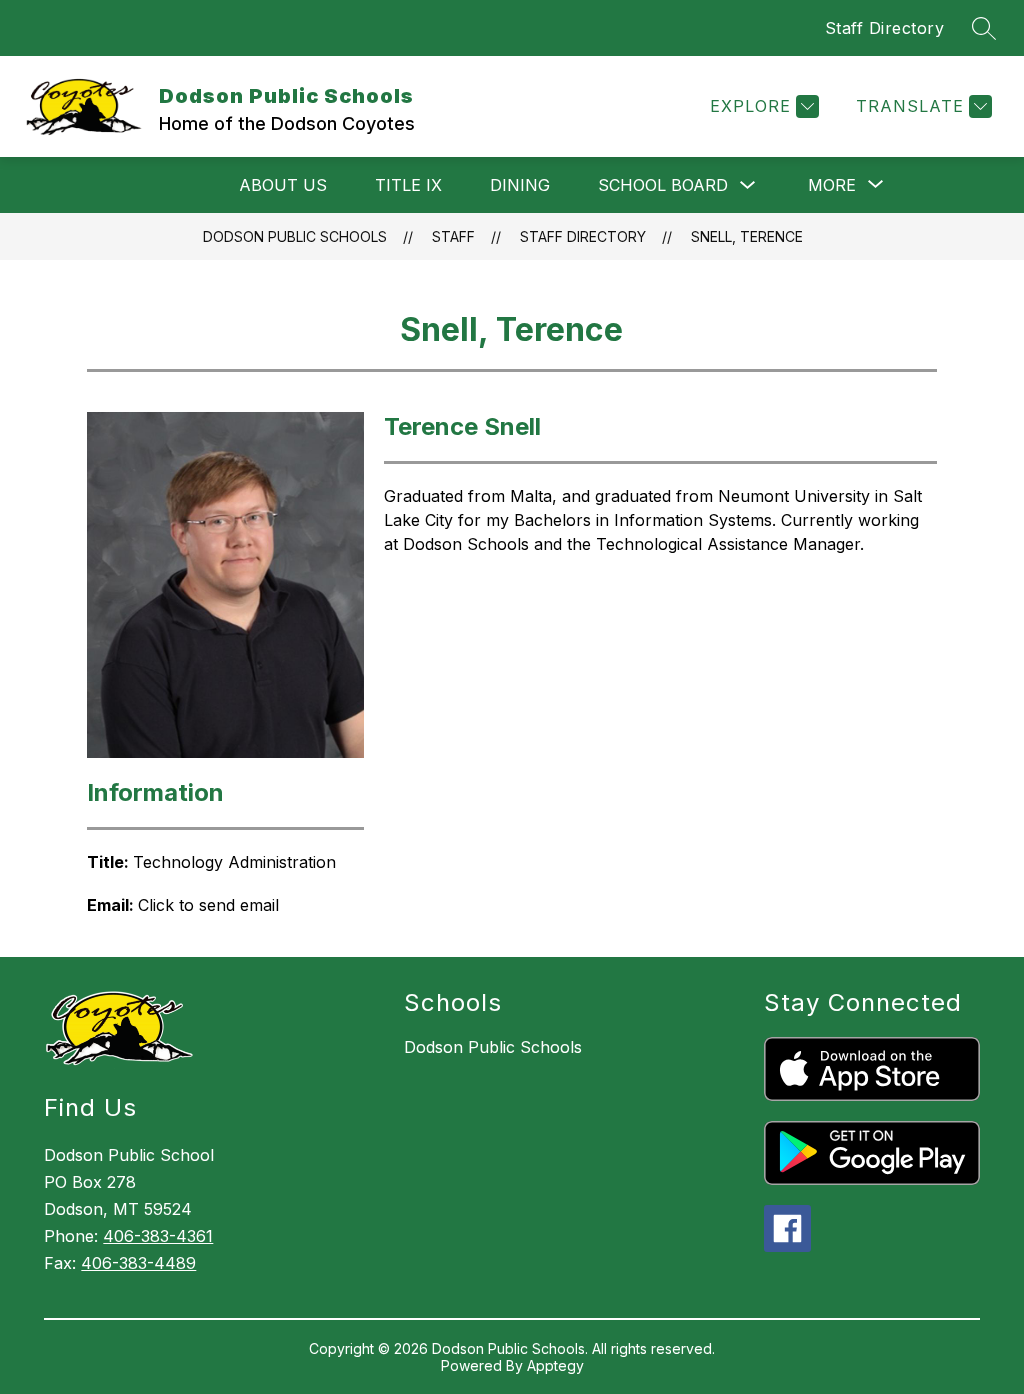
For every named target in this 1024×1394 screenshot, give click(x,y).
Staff (453, 236)
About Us (283, 185)
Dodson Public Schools (295, 236)
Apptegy (555, 1365)
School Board (663, 185)
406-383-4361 (158, 1236)
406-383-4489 (138, 1263)
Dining (520, 185)
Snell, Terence (747, 236)
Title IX (408, 185)
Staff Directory (885, 28)
